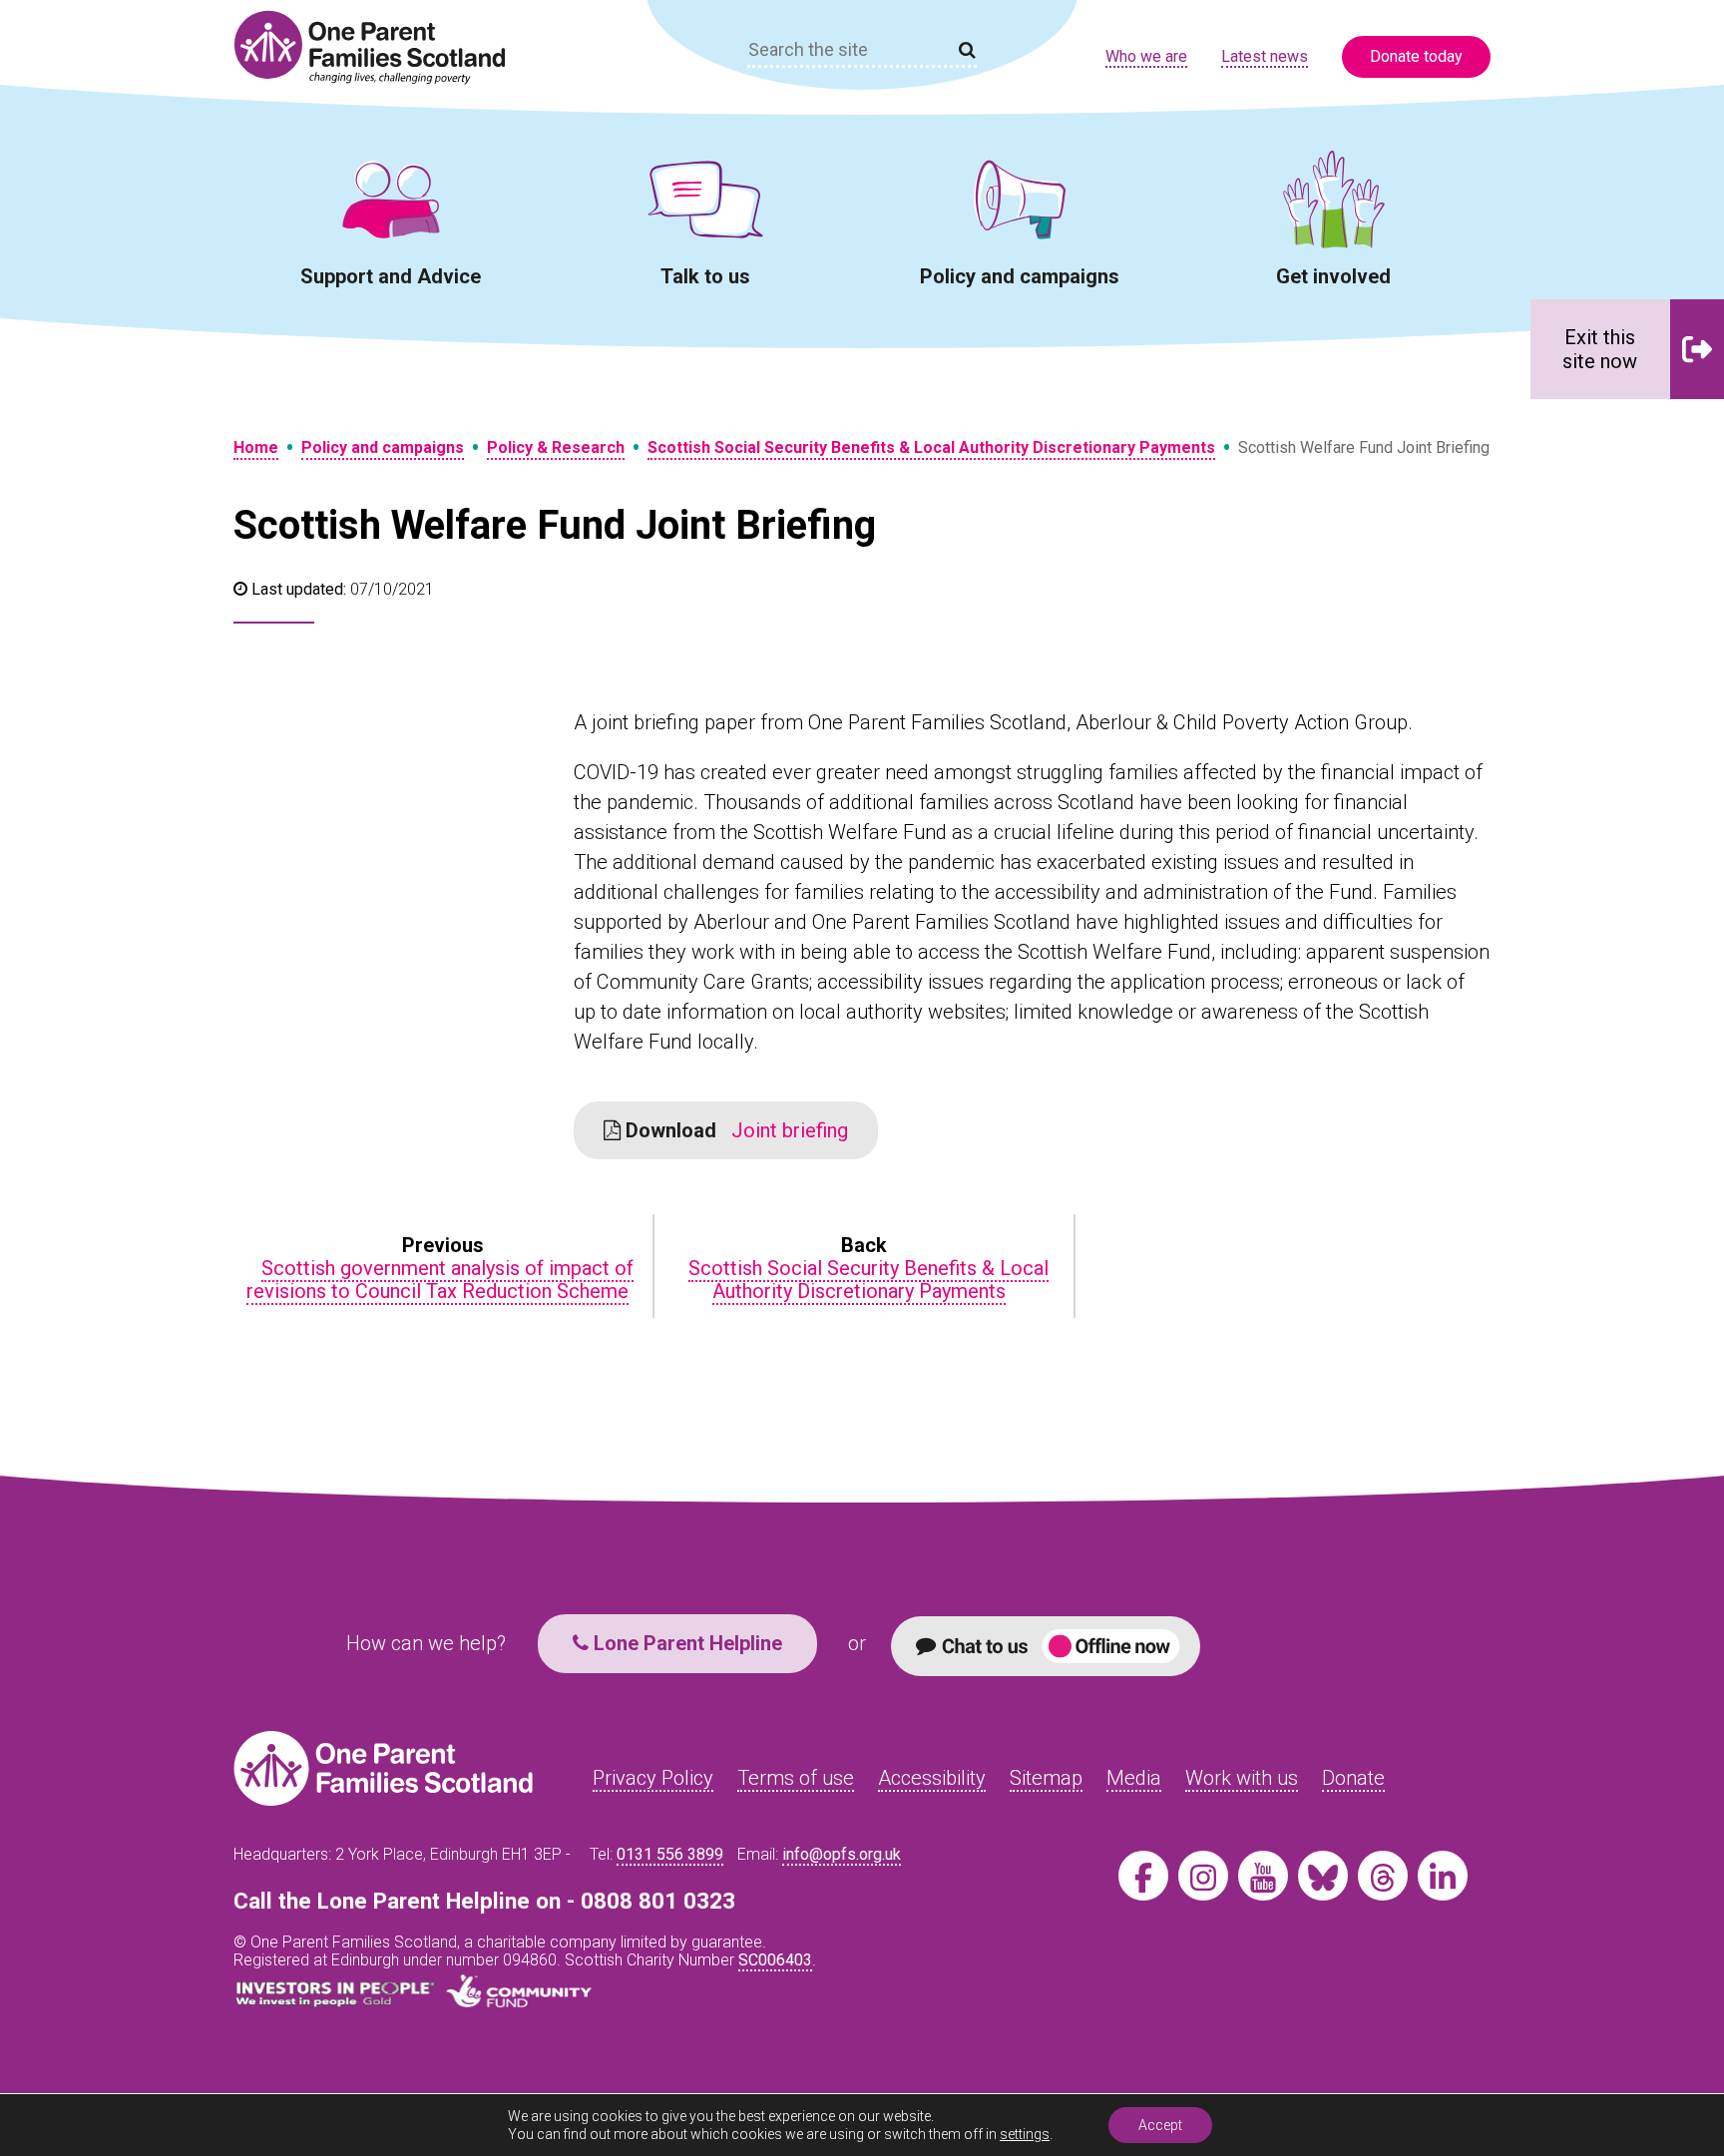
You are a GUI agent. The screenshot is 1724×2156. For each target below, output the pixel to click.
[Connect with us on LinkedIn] (1443, 1876)
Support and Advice (391, 276)
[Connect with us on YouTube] (1263, 1876)
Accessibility (932, 1778)
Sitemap (1046, 1778)
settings (1025, 2134)
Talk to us (705, 276)
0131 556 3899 (670, 1854)
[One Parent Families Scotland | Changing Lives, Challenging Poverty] (381, 47)
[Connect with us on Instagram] (1203, 1876)
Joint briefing (734, 1130)
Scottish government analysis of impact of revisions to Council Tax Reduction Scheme (440, 1280)
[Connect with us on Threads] (1383, 1876)
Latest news (1265, 56)
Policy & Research (556, 447)
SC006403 (775, 1960)
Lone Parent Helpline (685, 1643)
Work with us (1242, 1778)
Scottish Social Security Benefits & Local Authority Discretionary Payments (931, 447)
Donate (1353, 1778)
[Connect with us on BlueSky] (1323, 1876)
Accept (1160, 2125)
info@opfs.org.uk (842, 1854)
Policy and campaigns (1020, 276)
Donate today (1416, 56)
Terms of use (796, 1778)
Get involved (1333, 276)
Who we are (1146, 56)
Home (256, 447)
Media (1134, 1778)
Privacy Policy (653, 1778)
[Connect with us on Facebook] (1143, 1876)
